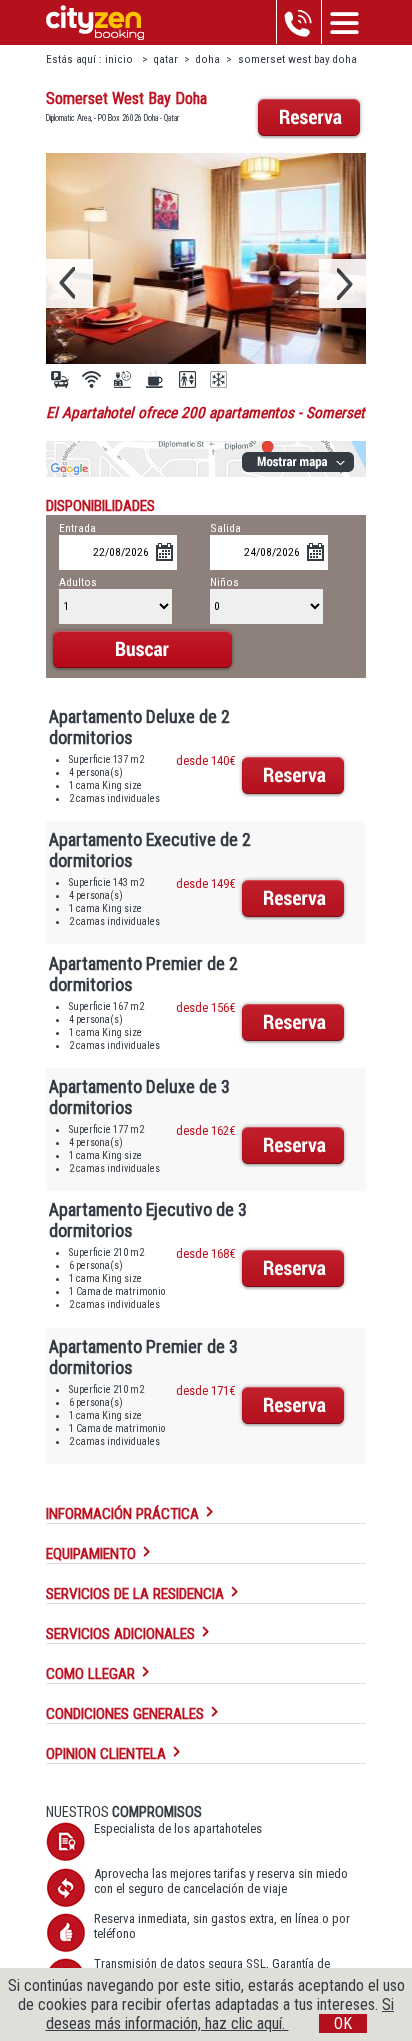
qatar (166, 59)
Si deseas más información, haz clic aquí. (220, 2014)
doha (208, 59)
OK (343, 2023)
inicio (120, 59)
